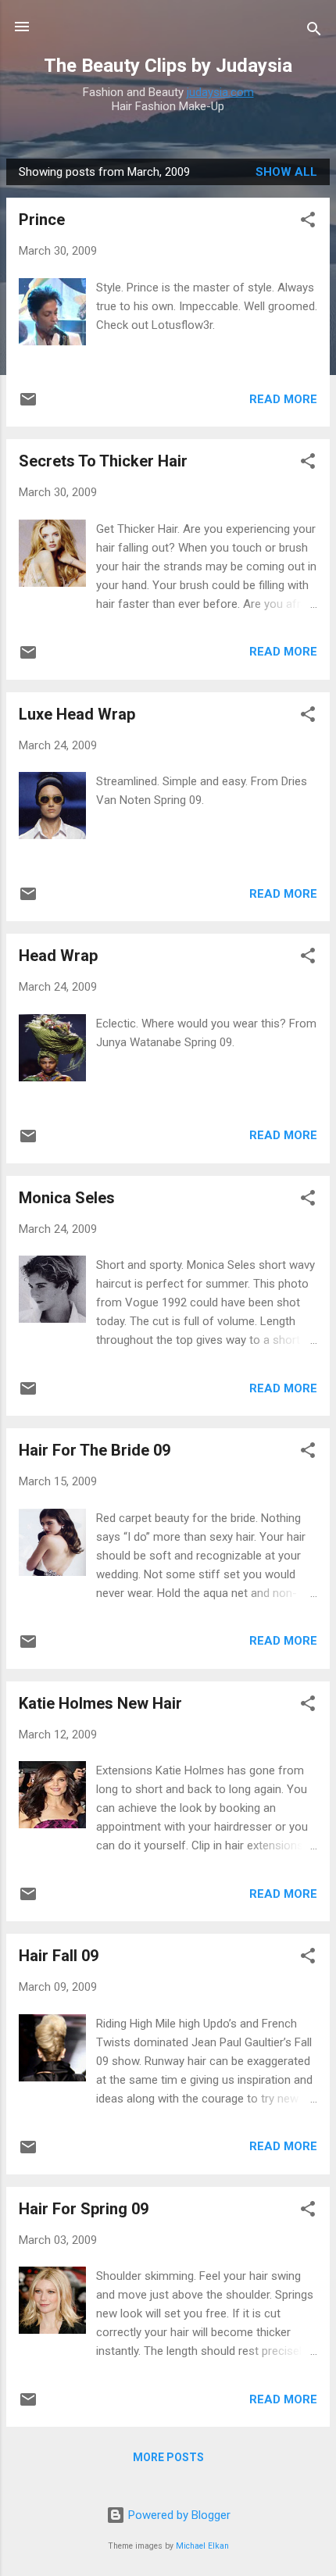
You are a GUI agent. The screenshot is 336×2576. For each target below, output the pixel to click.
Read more (283, 399)
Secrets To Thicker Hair (103, 461)
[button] (308, 222)
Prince (42, 220)
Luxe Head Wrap (77, 714)
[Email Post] (28, 405)
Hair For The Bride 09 (95, 1450)
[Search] (314, 32)
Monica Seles (67, 1198)
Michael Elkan (202, 2546)
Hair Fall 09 (59, 1956)
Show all (286, 172)
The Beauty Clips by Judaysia (168, 66)
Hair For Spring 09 (84, 2209)
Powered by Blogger (178, 2515)
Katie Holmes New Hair (100, 1703)
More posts (168, 2457)
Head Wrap (58, 956)
